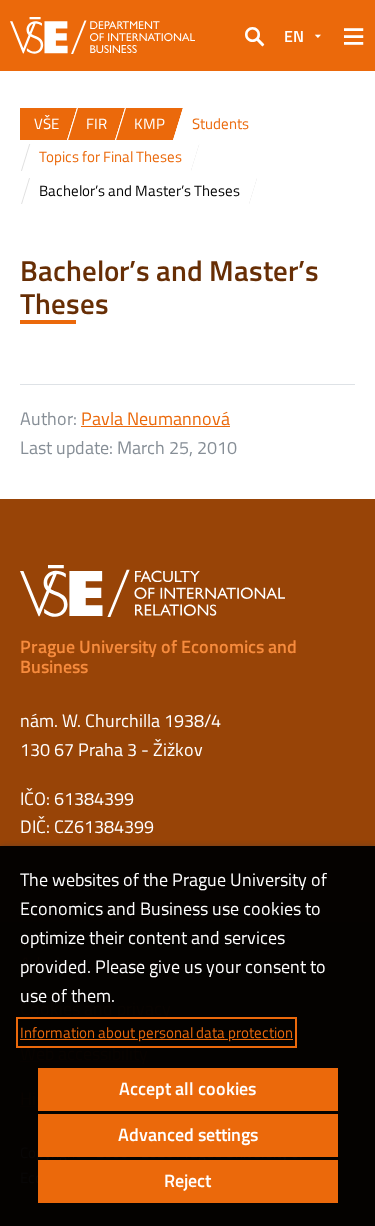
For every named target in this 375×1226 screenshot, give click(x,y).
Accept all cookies (187, 1088)
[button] (254, 36)
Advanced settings (188, 1134)
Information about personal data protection (156, 1032)
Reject (187, 1180)
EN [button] (294, 36)
